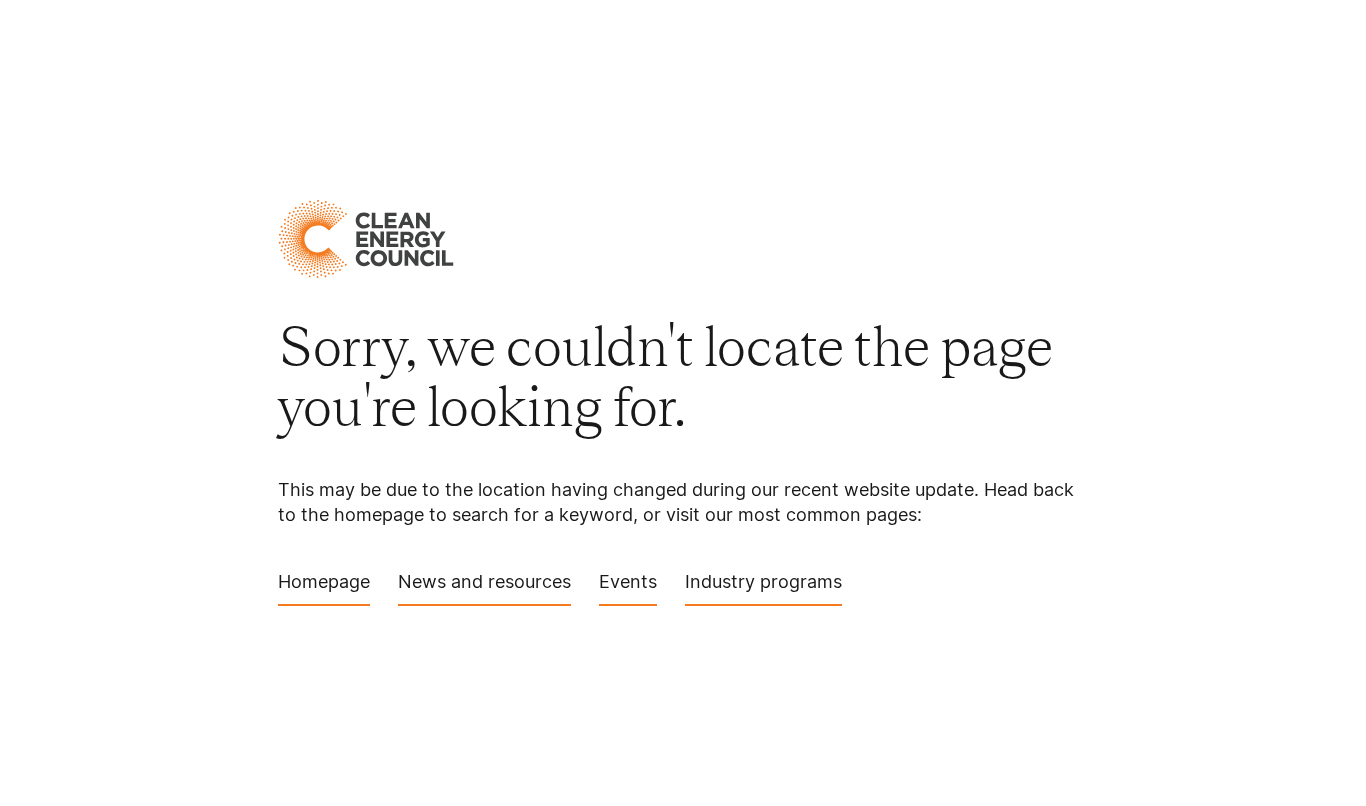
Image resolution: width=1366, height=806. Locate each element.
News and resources (484, 581)
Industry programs (763, 581)
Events (628, 581)
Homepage (324, 581)
